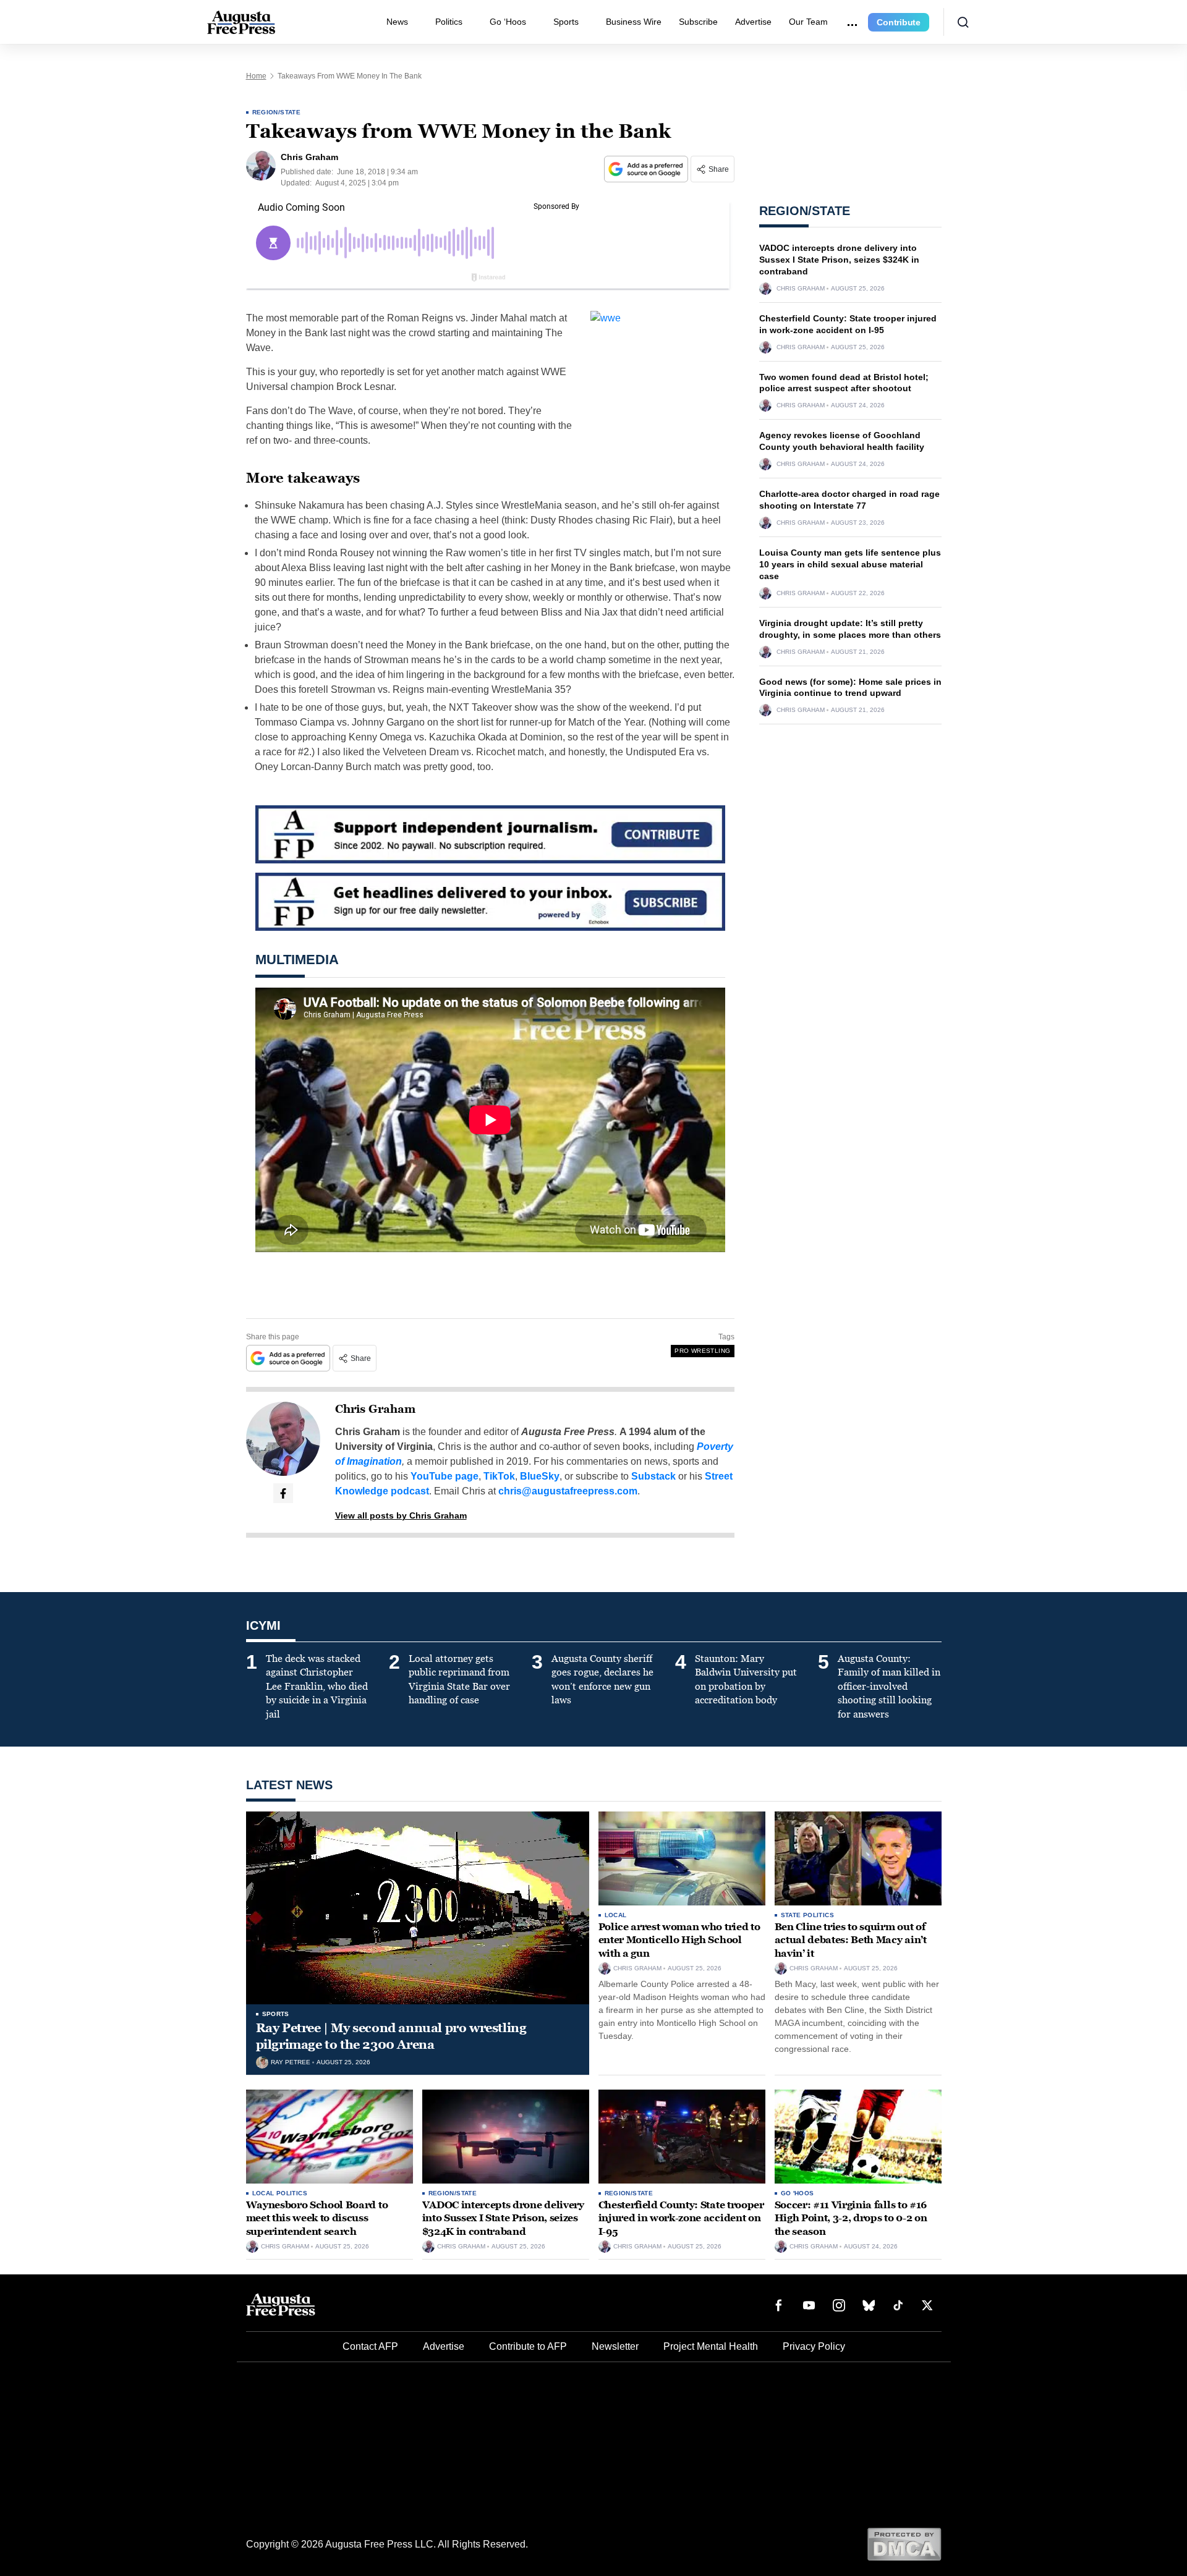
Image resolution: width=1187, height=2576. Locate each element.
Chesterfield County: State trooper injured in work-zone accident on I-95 (681, 2218)
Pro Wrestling (702, 1351)
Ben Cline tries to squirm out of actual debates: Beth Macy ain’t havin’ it (851, 1940)
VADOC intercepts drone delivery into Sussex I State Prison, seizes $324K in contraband (839, 260)
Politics (449, 22)
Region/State (277, 112)
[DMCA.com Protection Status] (904, 2544)
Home (256, 76)
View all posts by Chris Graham (401, 1515)
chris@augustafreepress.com (568, 1491)
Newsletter (615, 2346)
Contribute (899, 22)
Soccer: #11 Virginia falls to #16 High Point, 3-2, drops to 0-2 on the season (851, 2218)
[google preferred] (647, 169)
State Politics (808, 1915)
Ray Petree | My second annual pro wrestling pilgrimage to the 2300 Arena (391, 2036)
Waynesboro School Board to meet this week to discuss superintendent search (317, 2218)
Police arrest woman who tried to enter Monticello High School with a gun (679, 1940)
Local (616, 1915)
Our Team (808, 22)
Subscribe (698, 22)
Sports (566, 22)
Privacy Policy (814, 2346)
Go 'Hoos (798, 2193)
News (397, 22)
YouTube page (445, 1476)
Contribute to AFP (528, 2346)
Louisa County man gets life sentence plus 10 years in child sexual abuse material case (850, 564)
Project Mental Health (711, 2346)
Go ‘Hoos (508, 22)
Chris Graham (375, 1409)
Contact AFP (370, 2346)
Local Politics (280, 2193)
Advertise (753, 22)
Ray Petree (291, 2062)
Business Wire (634, 22)
